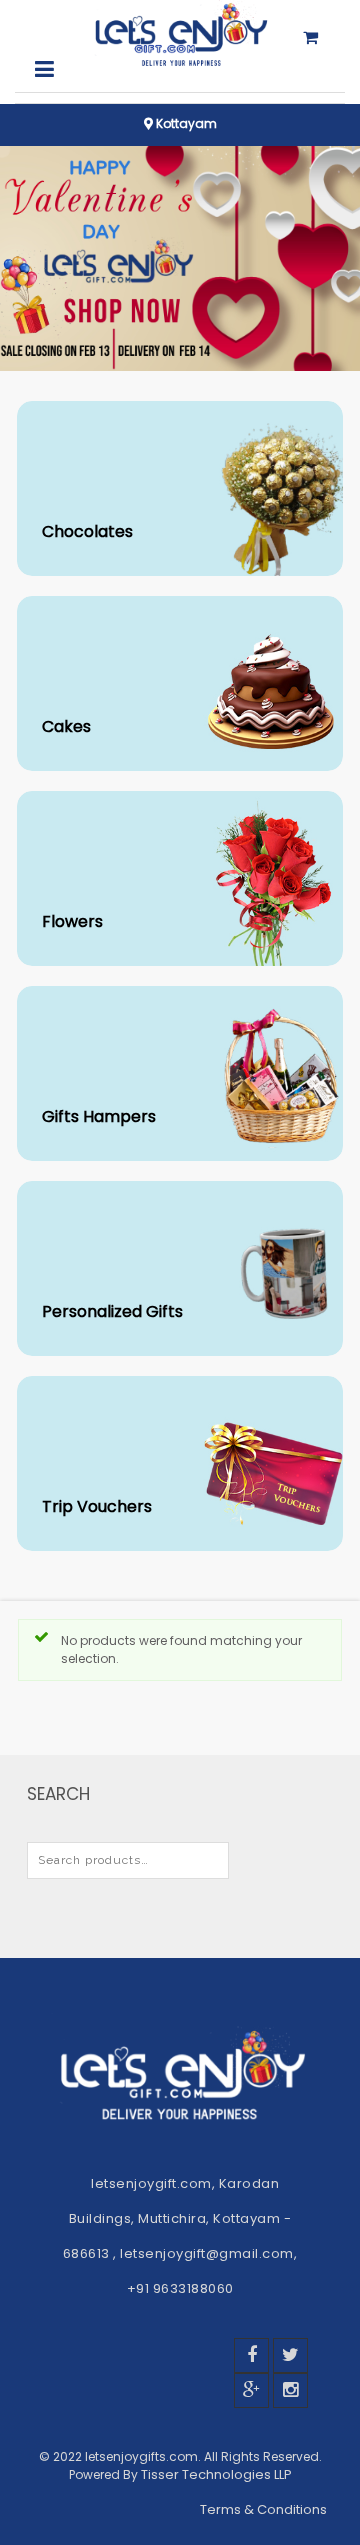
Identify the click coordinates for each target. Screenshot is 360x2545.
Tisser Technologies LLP (216, 2474)
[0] (310, 52)
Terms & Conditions (265, 2509)
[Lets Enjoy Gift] (180, 35)
